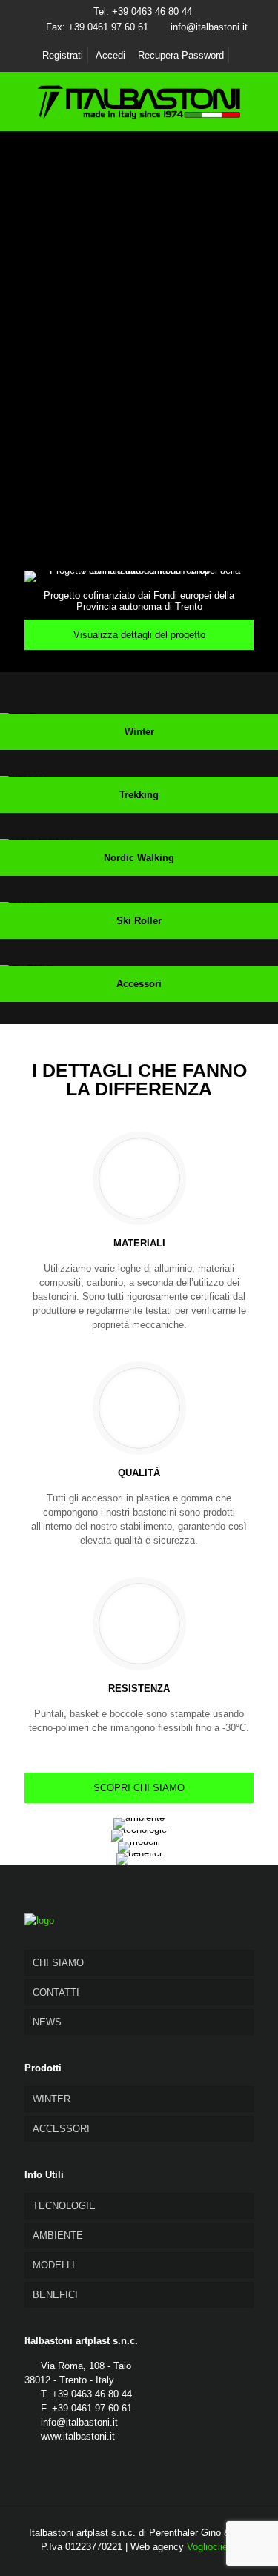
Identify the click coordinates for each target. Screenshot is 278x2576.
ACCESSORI (61, 2129)
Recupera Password (181, 55)
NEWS (47, 2022)
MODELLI (54, 2265)
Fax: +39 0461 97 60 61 (97, 27)
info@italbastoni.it (209, 27)
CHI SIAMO (58, 1963)
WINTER (52, 2099)
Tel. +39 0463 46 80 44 (143, 11)
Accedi (110, 55)
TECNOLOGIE (64, 2206)
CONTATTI (56, 1992)
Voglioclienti (212, 2547)
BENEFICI (55, 2295)
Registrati (63, 55)
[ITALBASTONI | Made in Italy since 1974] (139, 102)
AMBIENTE (58, 2235)
